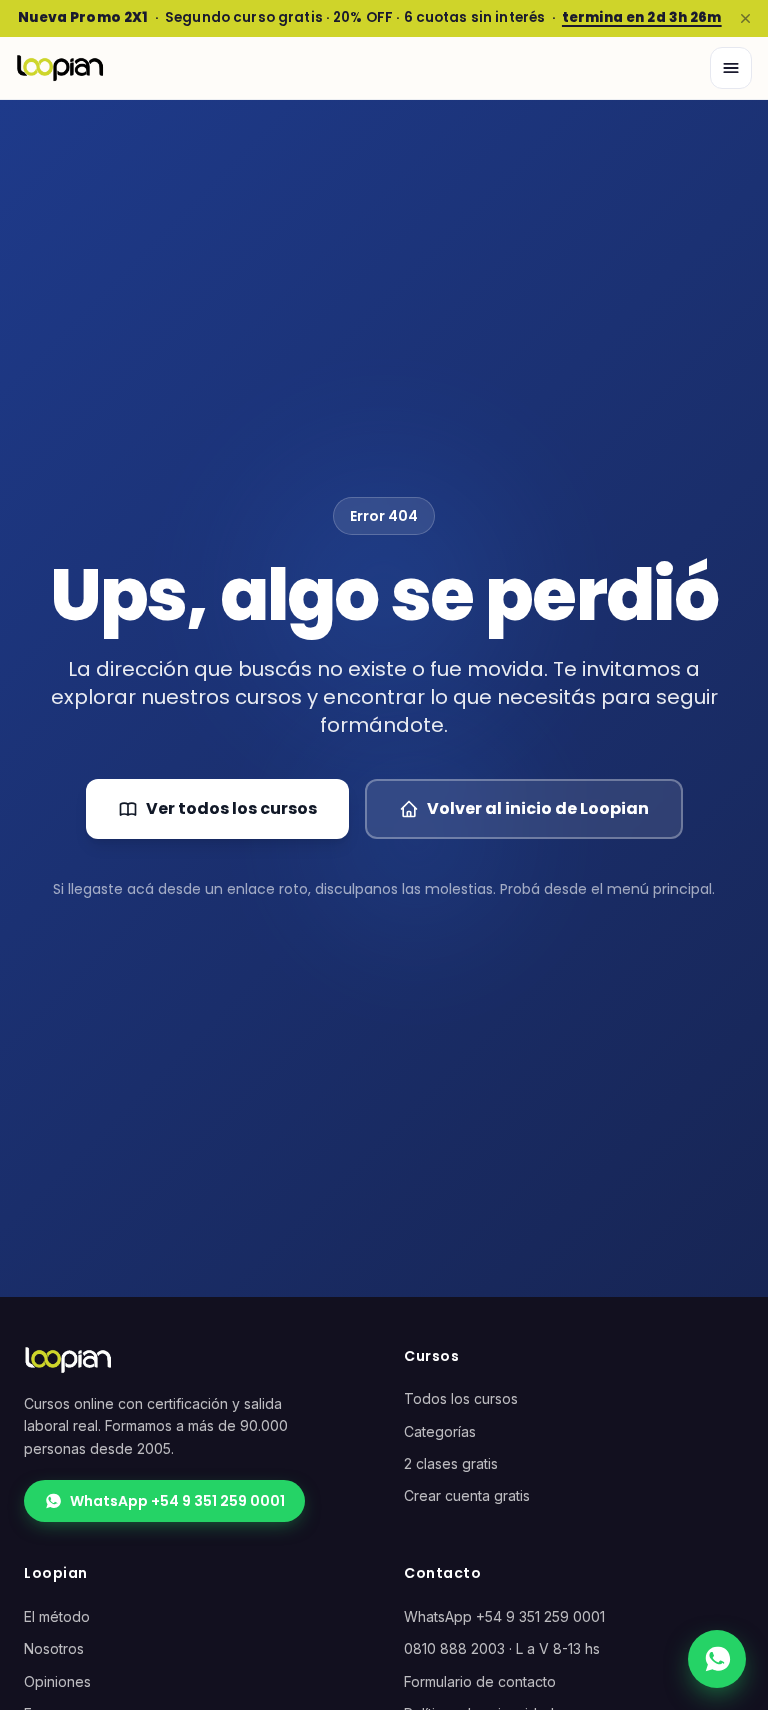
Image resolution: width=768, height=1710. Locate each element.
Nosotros (54, 1648)
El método (57, 1616)
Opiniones (57, 1681)
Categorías (440, 1431)
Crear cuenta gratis (467, 1495)
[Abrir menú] (731, 68)
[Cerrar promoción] (745, 18)
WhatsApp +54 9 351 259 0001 (177, 1501)
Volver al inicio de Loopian (538, 808)
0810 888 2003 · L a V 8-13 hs (502, 1648)
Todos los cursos (461, 1398)
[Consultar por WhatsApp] (717, 1659)
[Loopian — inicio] (60, 68)
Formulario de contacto (480, 1681)
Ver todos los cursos (231, 808)
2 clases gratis (451, 1463)
